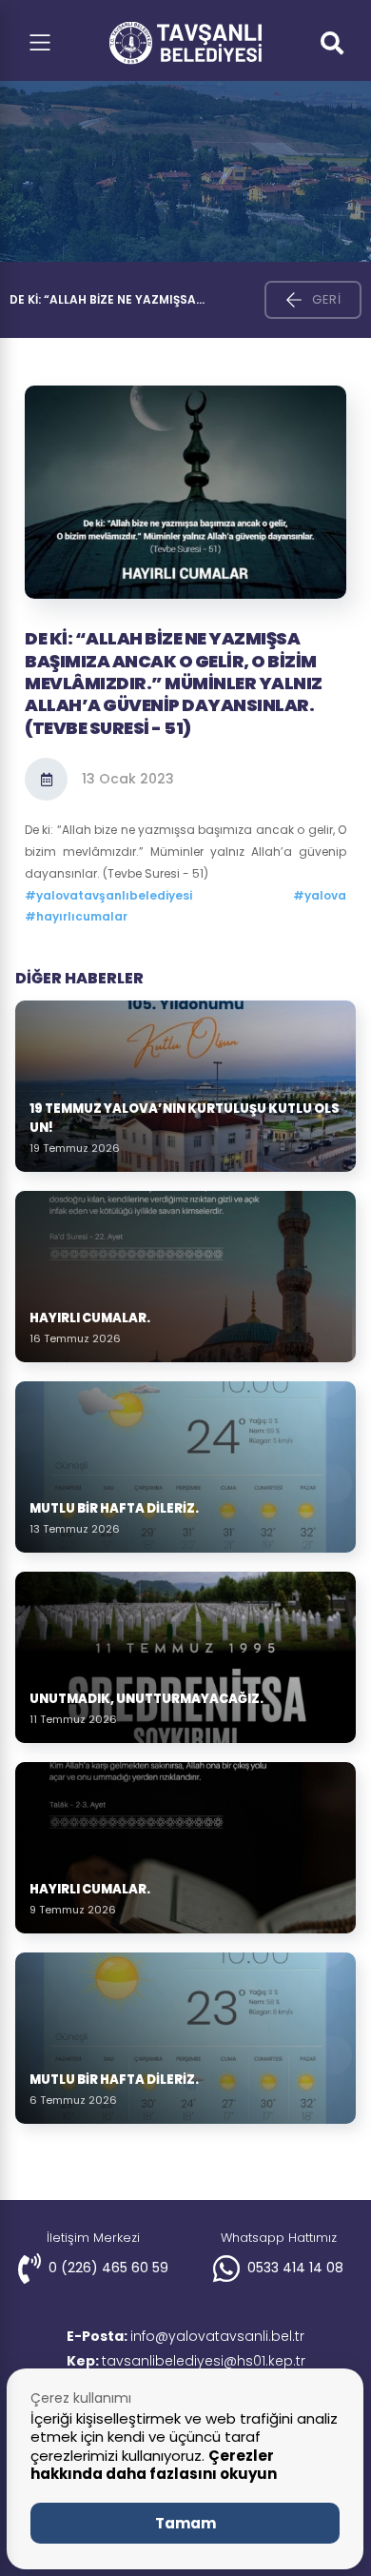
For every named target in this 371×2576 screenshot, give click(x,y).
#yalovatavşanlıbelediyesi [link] (108, 895)
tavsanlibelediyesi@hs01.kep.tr (186, 2361)
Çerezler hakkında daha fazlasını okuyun (154, 2465)
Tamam (185, 2523)
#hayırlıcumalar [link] (76, 916)
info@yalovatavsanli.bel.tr (185, 2336)
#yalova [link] (320, 895)
